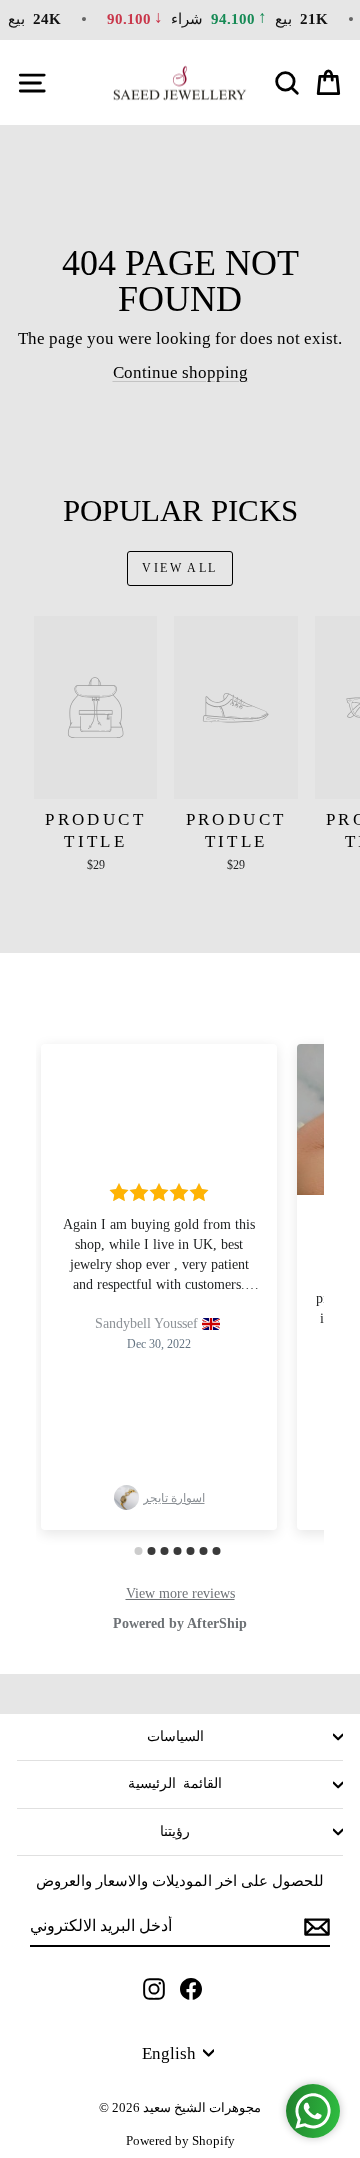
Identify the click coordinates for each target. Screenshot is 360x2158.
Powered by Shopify (180, 2140)
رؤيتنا (175, 1831)
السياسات (175, 1736)
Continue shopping (180, 372)
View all (179, 568)
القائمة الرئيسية (175, 1783)
